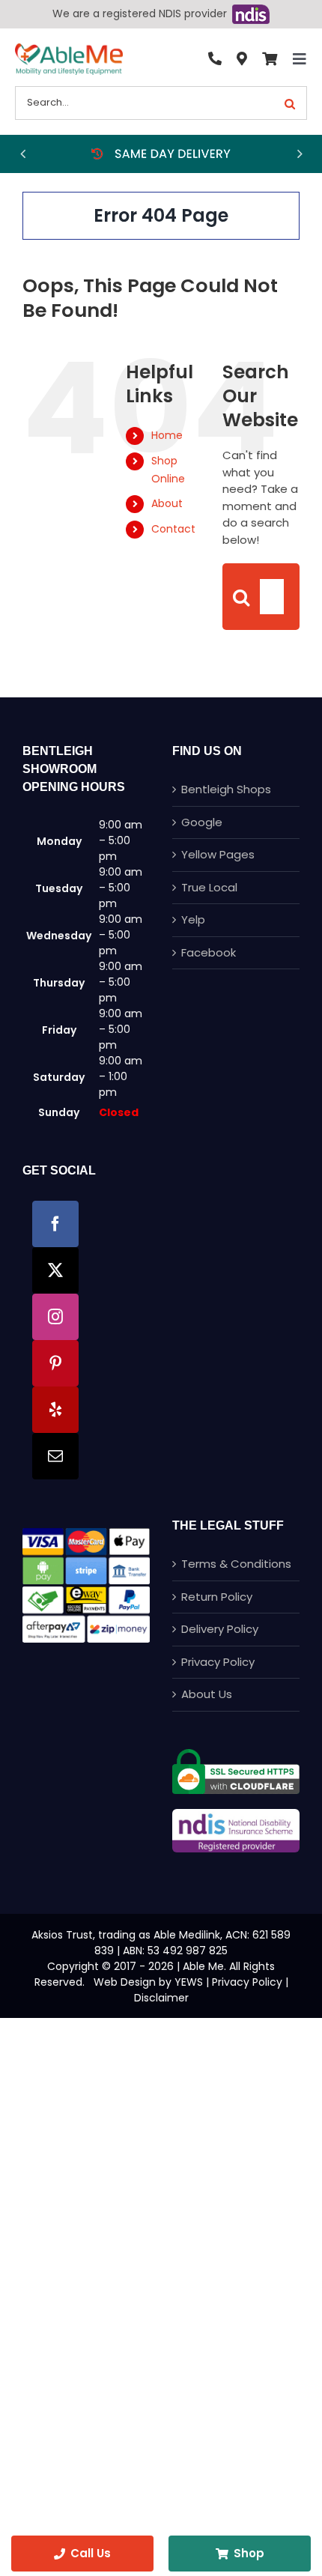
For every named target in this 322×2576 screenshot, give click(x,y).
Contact (173, 529)
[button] (22, 154)
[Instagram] (55, 1317)
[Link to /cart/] (270, 59)
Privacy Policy (218, 1662)
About (167, 503)
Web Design (125, 1982)
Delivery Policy (220, 1629)
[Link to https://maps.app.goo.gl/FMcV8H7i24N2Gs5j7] (242, 59)
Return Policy (217, 1597)
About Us (207, 1694)
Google (202, 822)
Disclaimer (161, 1998)
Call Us (91, 2553)
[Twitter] (55, 1270)
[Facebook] (55, 1224)
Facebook (209, 952)
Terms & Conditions (236, 1564)
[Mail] (55, 1456)
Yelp (193, 919)
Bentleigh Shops (226, 789)
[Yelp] (55, 1410)
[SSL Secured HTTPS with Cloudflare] (236, 1755)
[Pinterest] (55, 1363)
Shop (249, 2553)
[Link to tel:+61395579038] (215, 59)
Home (167, 435)
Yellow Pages (218, 854)
